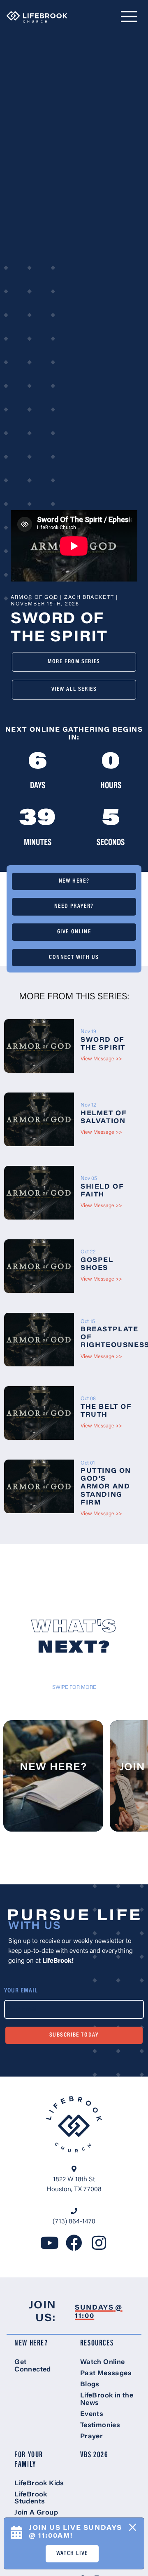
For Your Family (29, 2460)
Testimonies (100, 2425)
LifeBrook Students (31, 2498)
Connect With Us (74, 957)
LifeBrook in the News (107, 2399)
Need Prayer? (74, 906)
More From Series (74, 662)
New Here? (74, 881)
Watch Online (103, 2362)
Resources (97, 2344)
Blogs (90, 2385)
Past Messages (106, 2373)
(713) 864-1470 (74, 2222)
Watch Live (72, 2554)
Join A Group (36, 2513)
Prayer (91, 2437)
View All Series (74, 689)
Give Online (74, 932)
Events (92, 2414)
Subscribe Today (74, 2035)
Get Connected (33, 2366)
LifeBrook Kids (39, 2484)
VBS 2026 (94, 2455)
